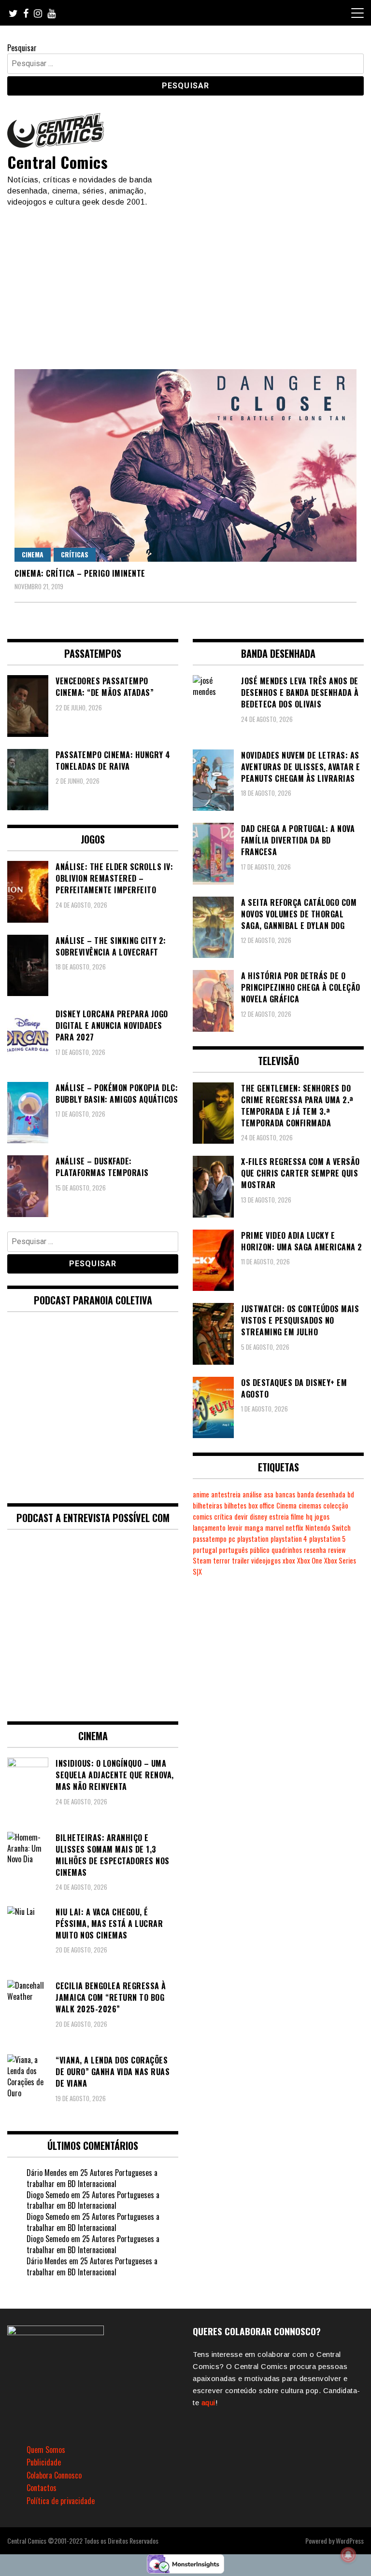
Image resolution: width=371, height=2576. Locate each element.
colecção (336, 1505)
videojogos (266, 1560)
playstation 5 (327, 1539)
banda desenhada (321, 1494)
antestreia (226, 1494)
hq (309, 1517)
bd (351, 1494)
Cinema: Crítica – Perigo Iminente (80, 573)
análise (252, 1494)
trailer (241, 1560)
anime (201, 1494)
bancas (285, 1494)
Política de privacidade (61, 2501)
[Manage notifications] (348, 2555)
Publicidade (44, 2462)
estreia (279, 1517)
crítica (223, 1517)
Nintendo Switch (328, 1528)
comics (202, 1517)
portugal (205, 1550)
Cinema (33, 554)
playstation (253, 1539)
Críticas (75, 554)
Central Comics (57, 162)
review (337, 1550)
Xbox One (310, 1560)
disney (258, 1517)
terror (221, 1560)
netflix (294, 1528)
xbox (289, 1560)
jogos (322, 1517)
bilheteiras (207, 1505)
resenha (315, 1550)
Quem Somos (46, 2450)
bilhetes (235, 1505)
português (233, 1550)
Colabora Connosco (54, 2475)
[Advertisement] (185, 280)
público (260, 1550)
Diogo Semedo (48, 2195)
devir (241, 1517)
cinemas (310, 1505)
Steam (202, 1560)
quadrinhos (287, 1550)
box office (261, 1505)
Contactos (42, 2488)
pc (232, 1539)
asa (269, 1494)
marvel (274, 1528)
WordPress (350, 2541)
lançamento (209, 1528)
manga (254, 1528)
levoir (235, 1528)
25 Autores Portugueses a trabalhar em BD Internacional (92, 2178)
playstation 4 (289, 1539)
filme (297, 1517)
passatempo (210, 1539)
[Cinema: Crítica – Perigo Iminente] (185, 465)
